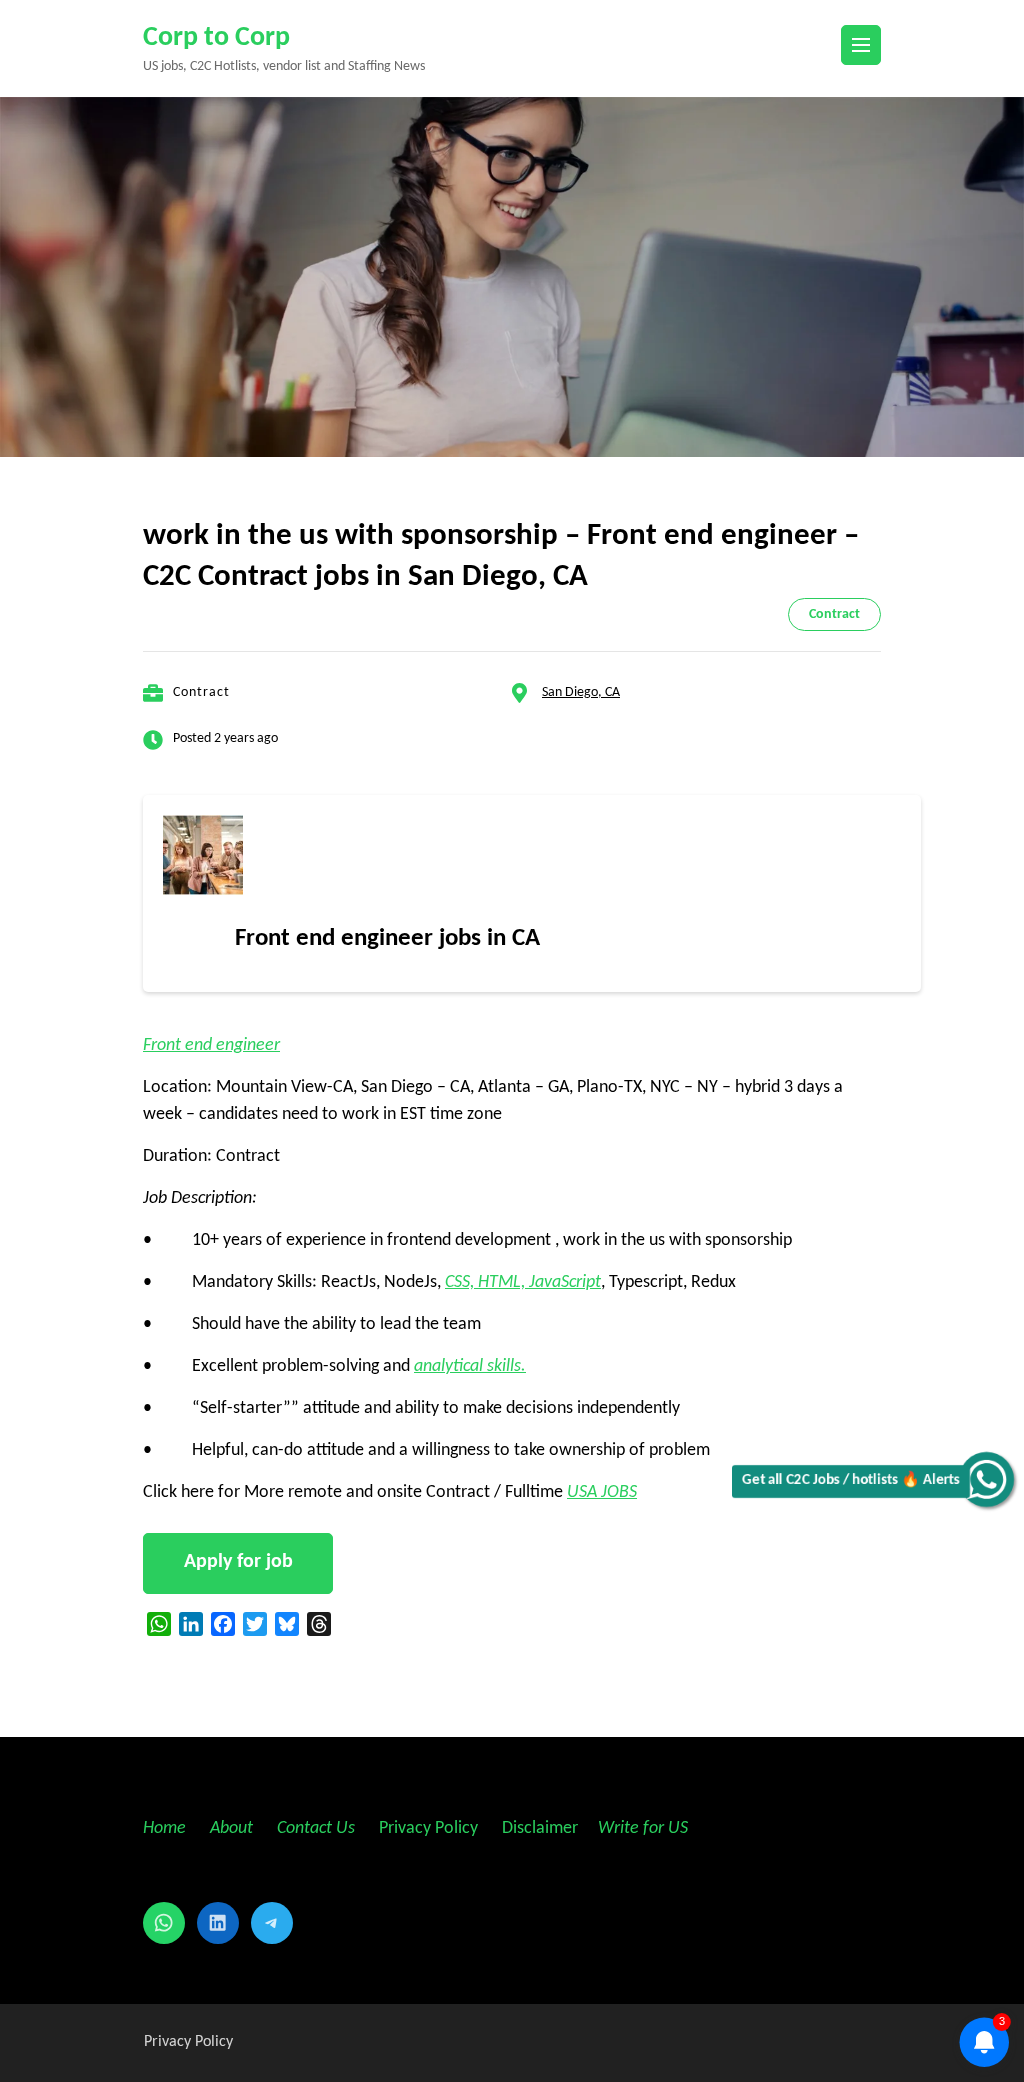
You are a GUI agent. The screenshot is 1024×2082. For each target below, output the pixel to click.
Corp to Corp (216, 38)
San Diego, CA (581, 692)
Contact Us (316, 1828)
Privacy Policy (426, 1828)
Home (164, 1828)
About (233, 1828)
